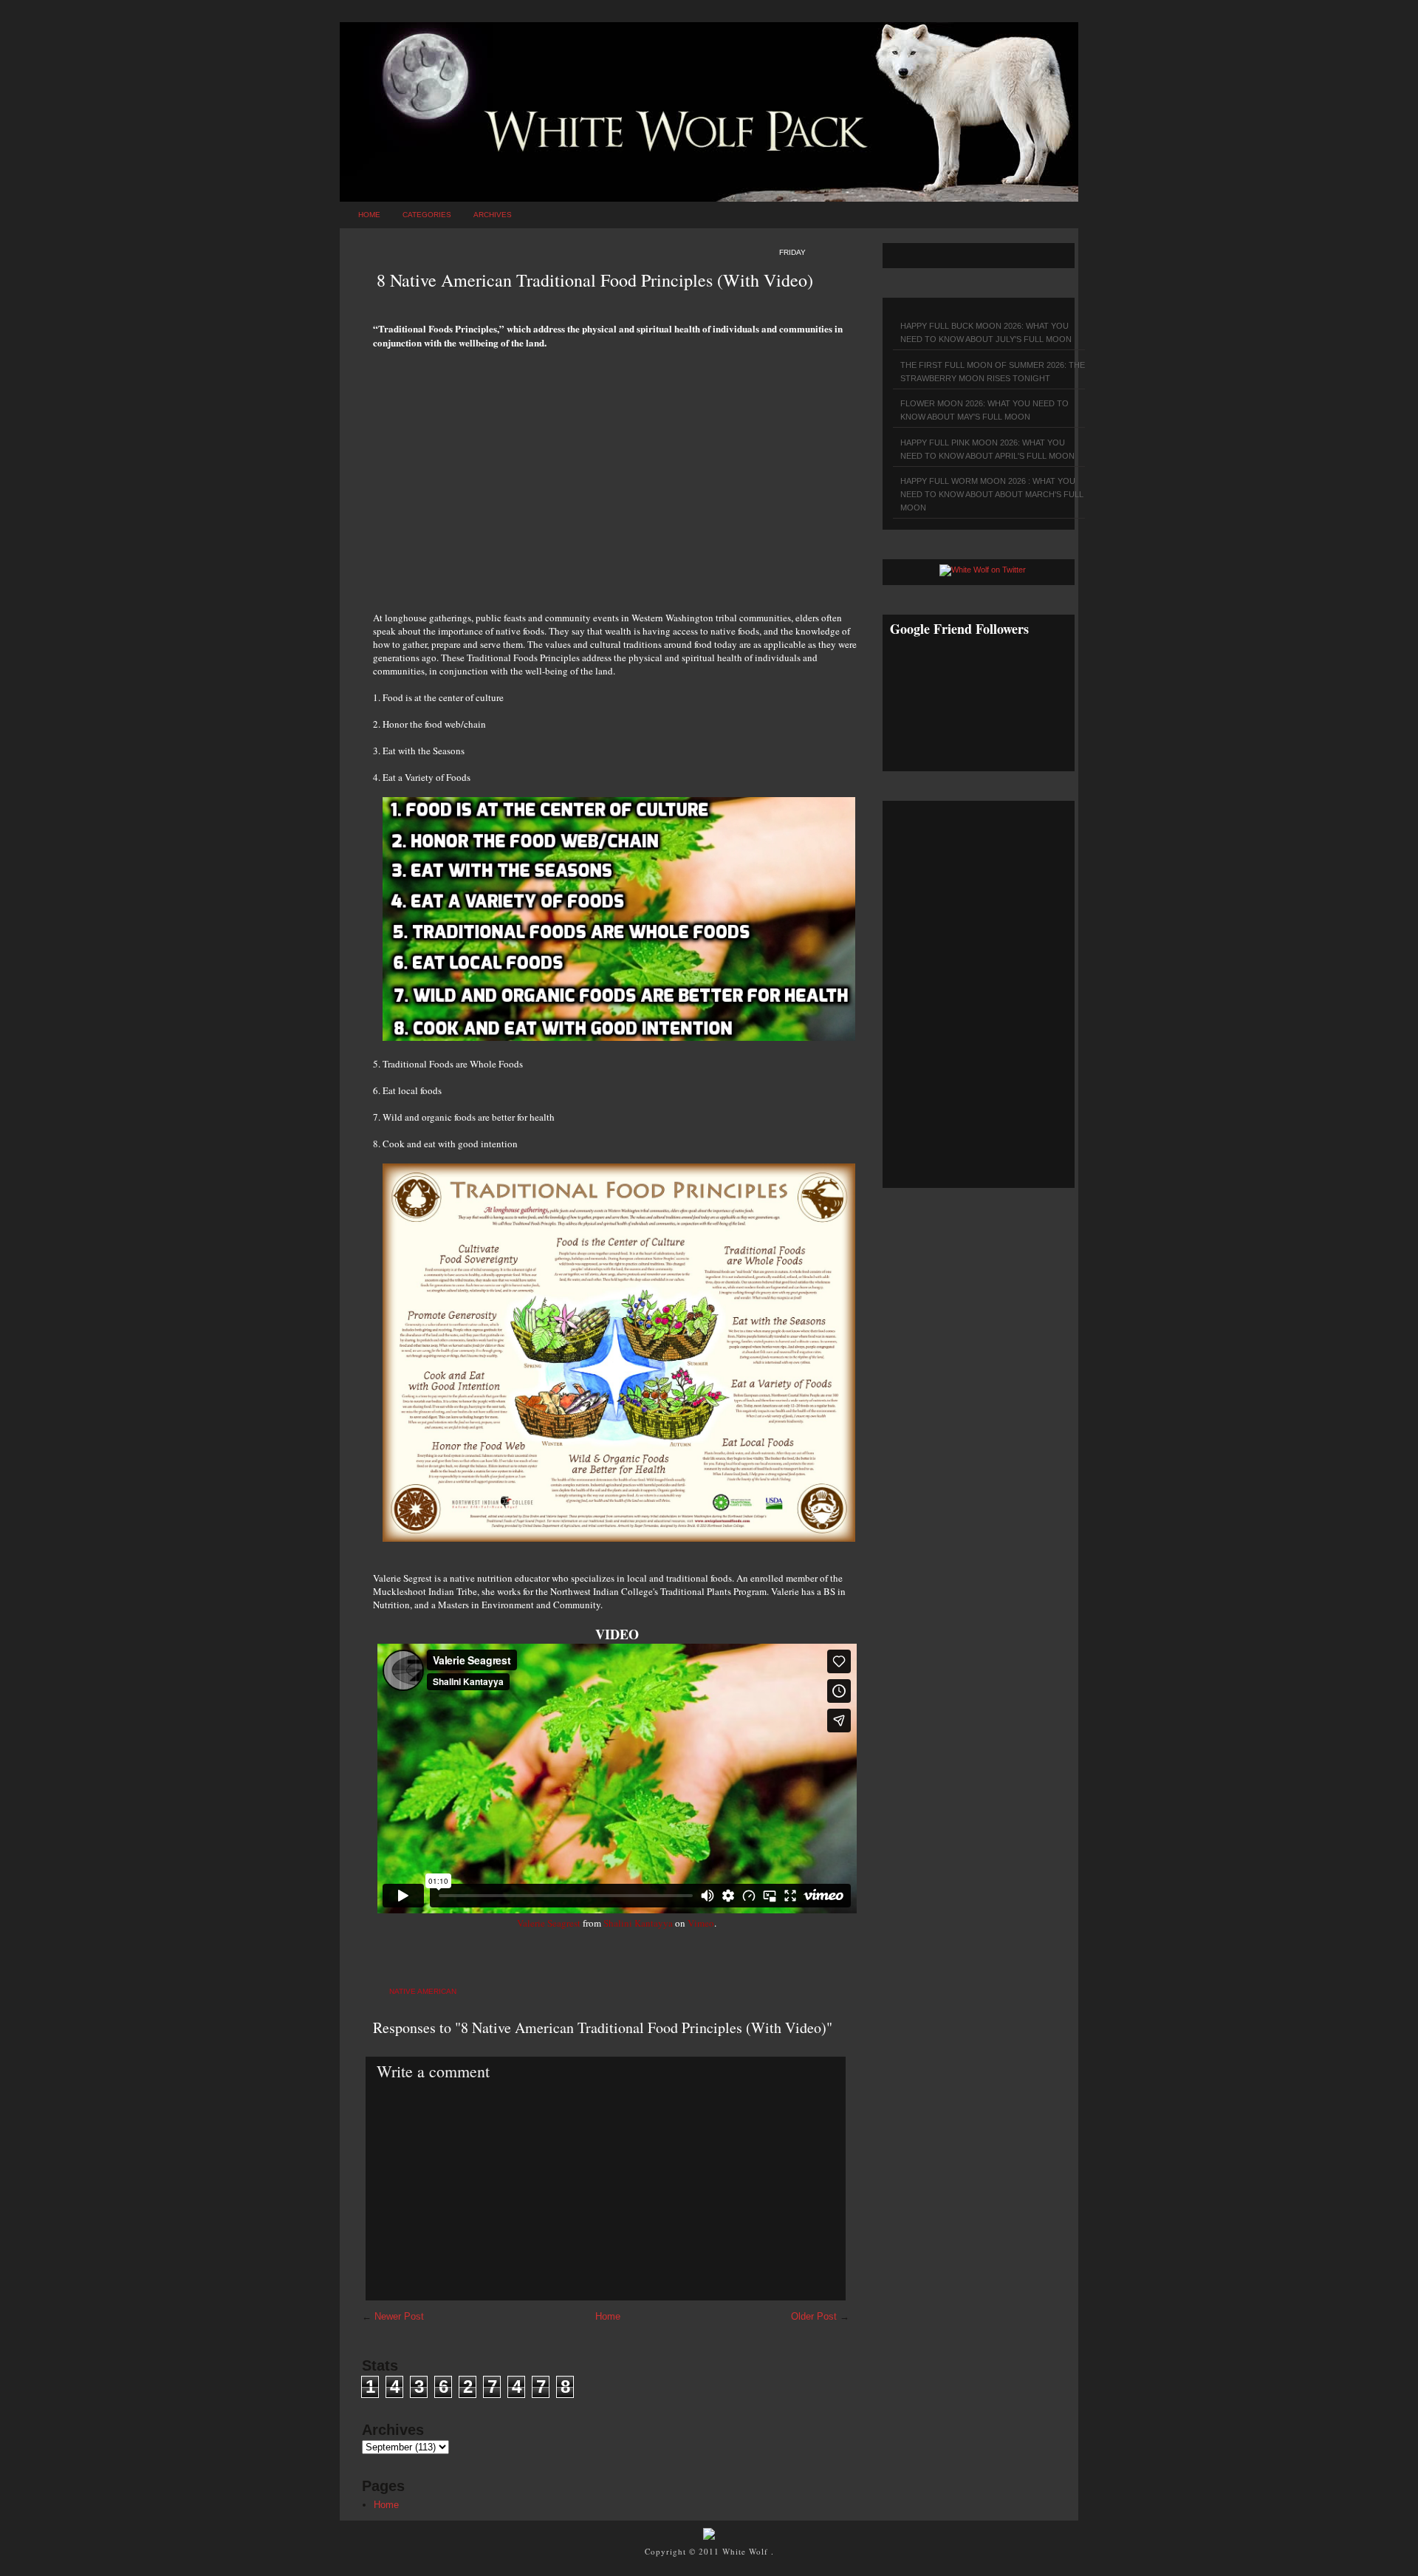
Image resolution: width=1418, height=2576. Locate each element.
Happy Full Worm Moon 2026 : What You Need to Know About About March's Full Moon (992, 494)
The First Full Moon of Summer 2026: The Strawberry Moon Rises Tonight (993, 372)
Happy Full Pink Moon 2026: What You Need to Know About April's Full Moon (987, 449)
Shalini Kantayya (638, 1923)
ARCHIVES (493, 215)
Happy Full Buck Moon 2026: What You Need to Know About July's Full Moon (986, 332)
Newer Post (399, 2316)
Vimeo (701, 1923)
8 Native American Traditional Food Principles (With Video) (595, 280)
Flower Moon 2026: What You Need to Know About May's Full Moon (984, 410)
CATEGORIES (427, 215)
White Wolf (747, 2551)
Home (369, 215)
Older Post (814, 2316)
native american (423, 1991)
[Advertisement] (617, 472)
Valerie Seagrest (549, 1923)
